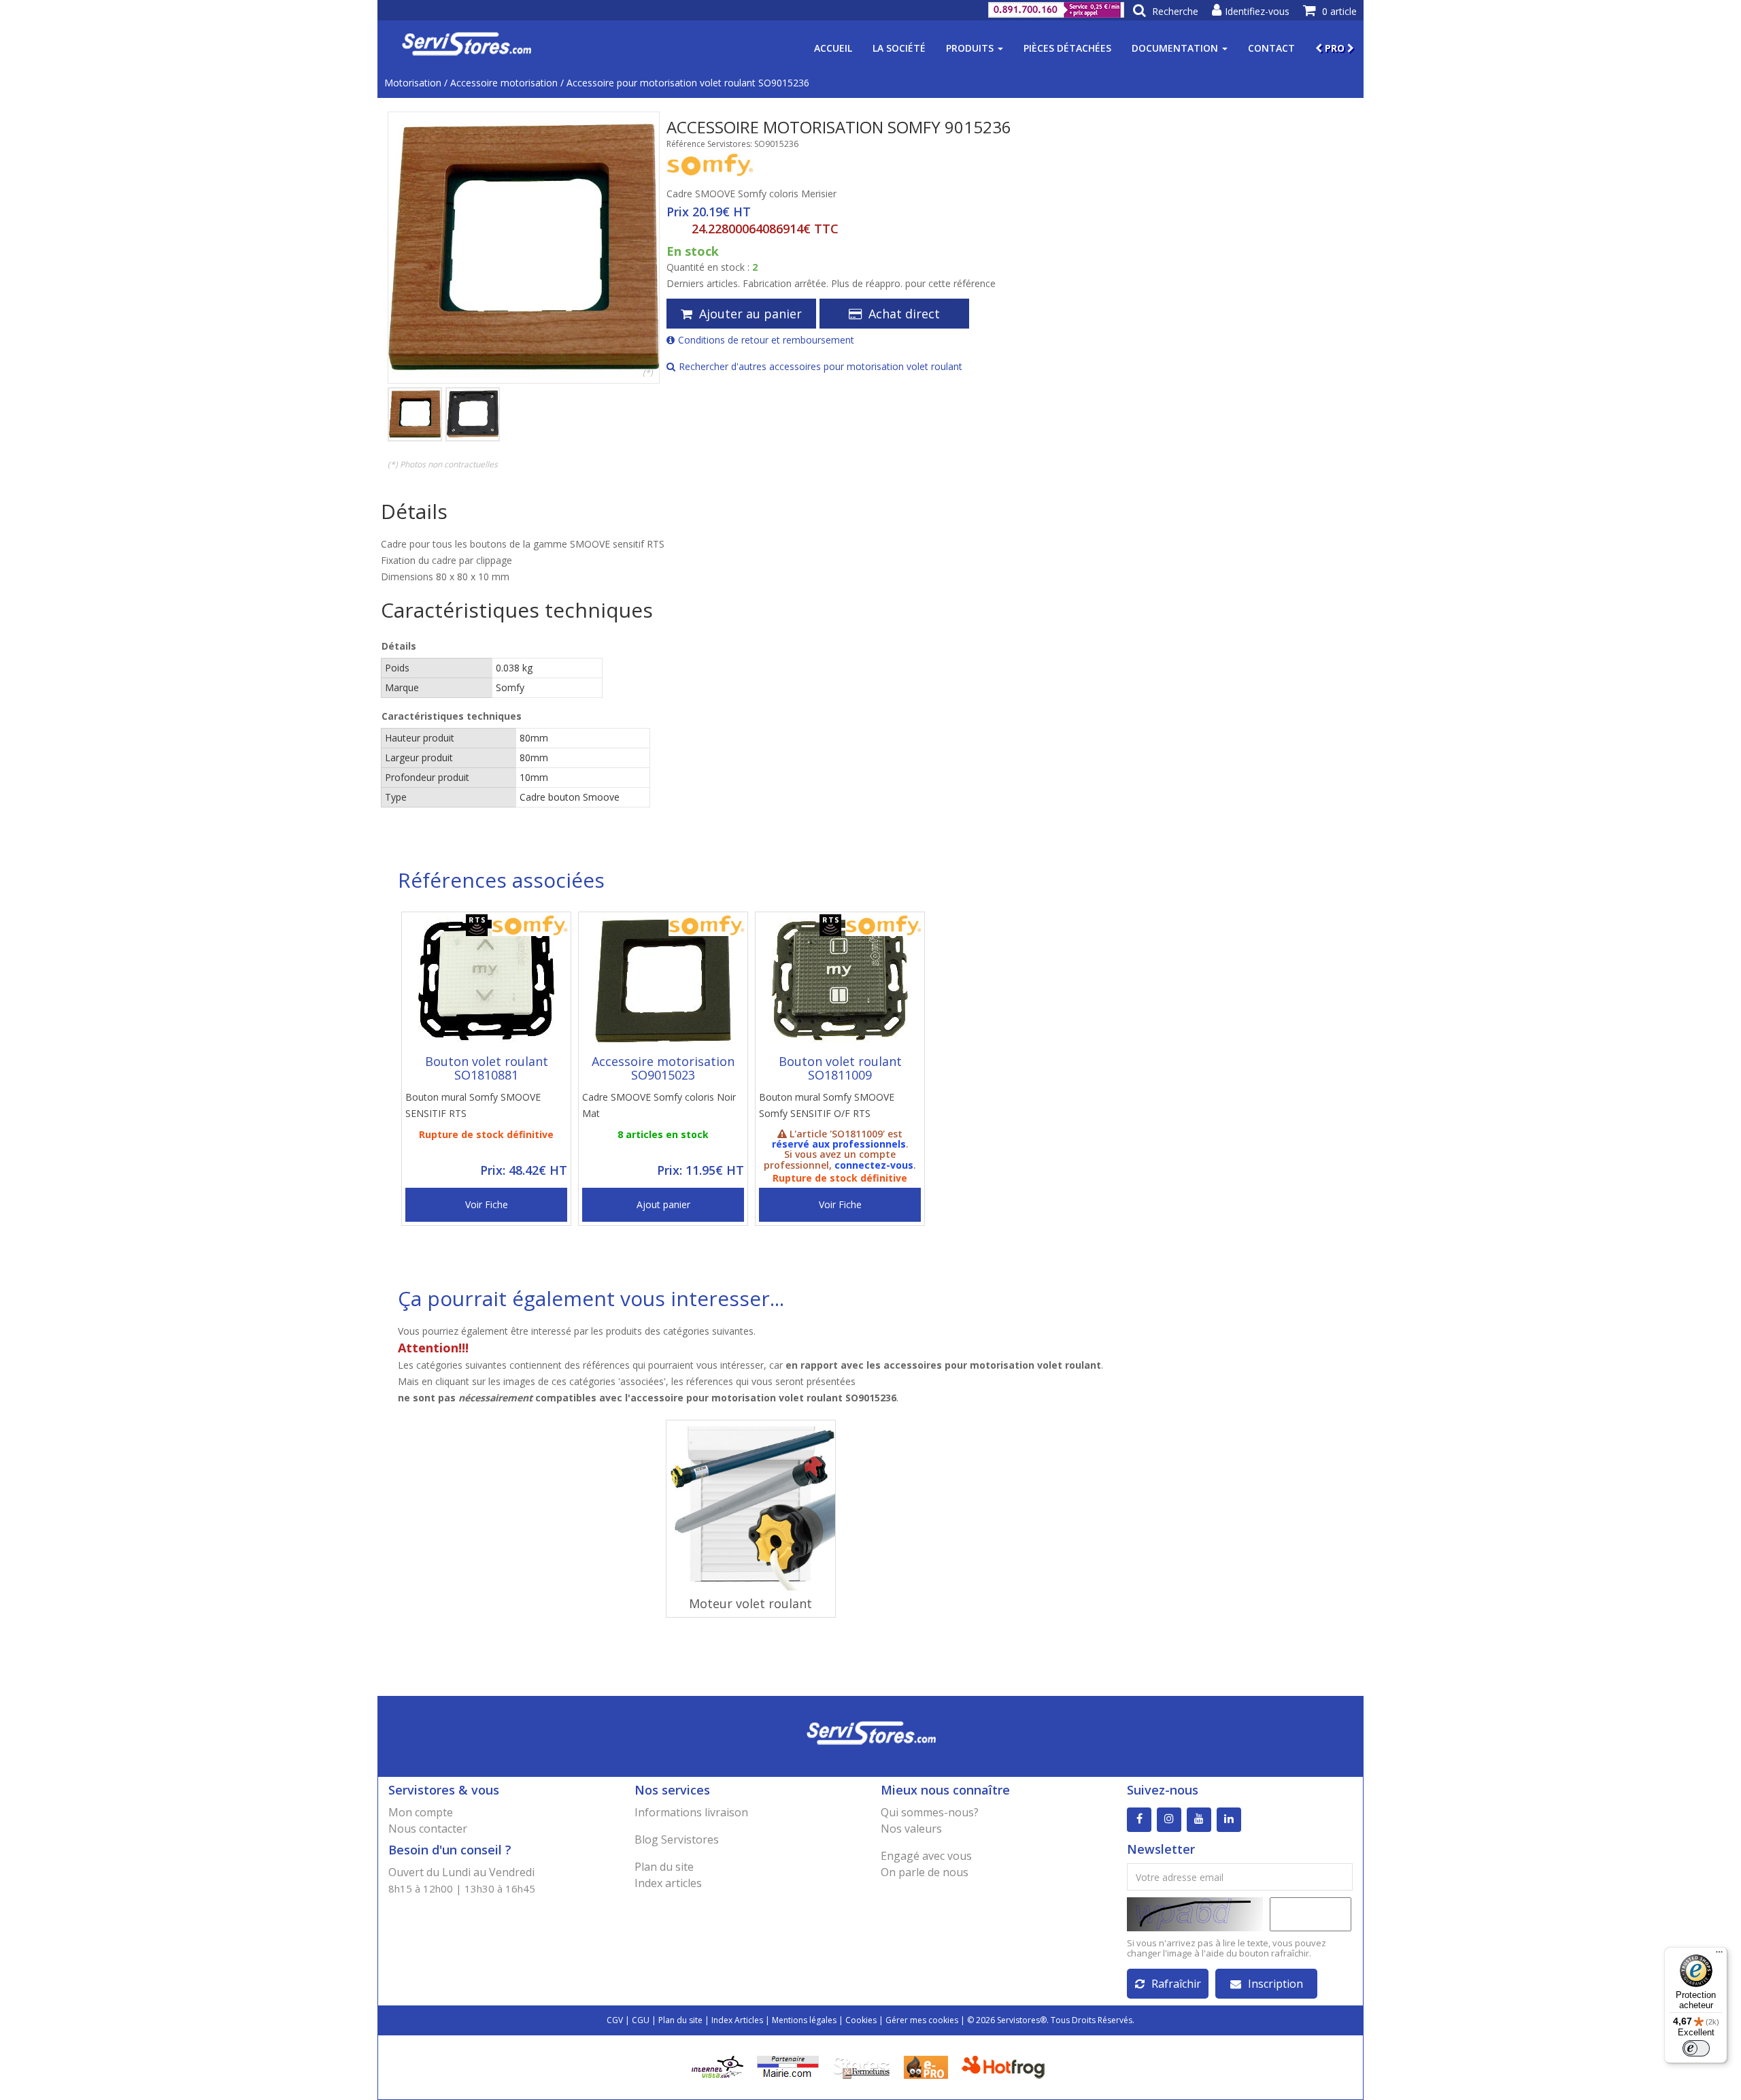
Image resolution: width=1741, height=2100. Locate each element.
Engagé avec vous (926, 1856)
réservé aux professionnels (839, 1144)
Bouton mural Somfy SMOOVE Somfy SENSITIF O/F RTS (827, 1105)
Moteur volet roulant (750, 1603)
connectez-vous (874, 1165)
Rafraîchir (1176, 1984)
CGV (615, 2020)
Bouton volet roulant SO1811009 (840, 1068)
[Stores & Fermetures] (861, 2066)
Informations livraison (691, 1812)
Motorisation (413, 83)
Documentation (1176, 48)
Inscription (1275, 1984)
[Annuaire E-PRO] (926, 2066)
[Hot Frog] (1006, 2066)
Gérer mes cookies (922, 2020)
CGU (641, 2020)
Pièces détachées (1067, 48)
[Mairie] (788, 2066)
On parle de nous (925, 1872)
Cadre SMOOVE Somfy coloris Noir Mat (659, 1105)
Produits (971, 48)
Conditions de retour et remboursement (766, 340)
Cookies (861, 2020)
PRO (1335, 48)
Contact (1271, 48)
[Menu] (1719, 1955)
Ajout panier (663, 1204)
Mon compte (421, 1812)
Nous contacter (428, 1829)
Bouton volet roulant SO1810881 (487, 1068)
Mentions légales (804, 2020)
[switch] (1696, 2048)
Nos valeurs (911, 1829)
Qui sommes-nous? (930, 1812)
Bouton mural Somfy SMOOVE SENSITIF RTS (473, 1105)
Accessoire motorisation (504, 83)
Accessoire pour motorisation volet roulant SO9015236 (688, 83)
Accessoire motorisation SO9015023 (663, 1068)
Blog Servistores (677, 1839)
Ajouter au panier (750, 314)
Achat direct (904, 314)
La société (899, 48)
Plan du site (664, 1867)
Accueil (833, 48)
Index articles (668, 1883)
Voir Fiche (487, 1204)
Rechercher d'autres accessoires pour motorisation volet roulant (821, 366)
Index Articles (737, 2020)
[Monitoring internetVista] (717, 2066)
